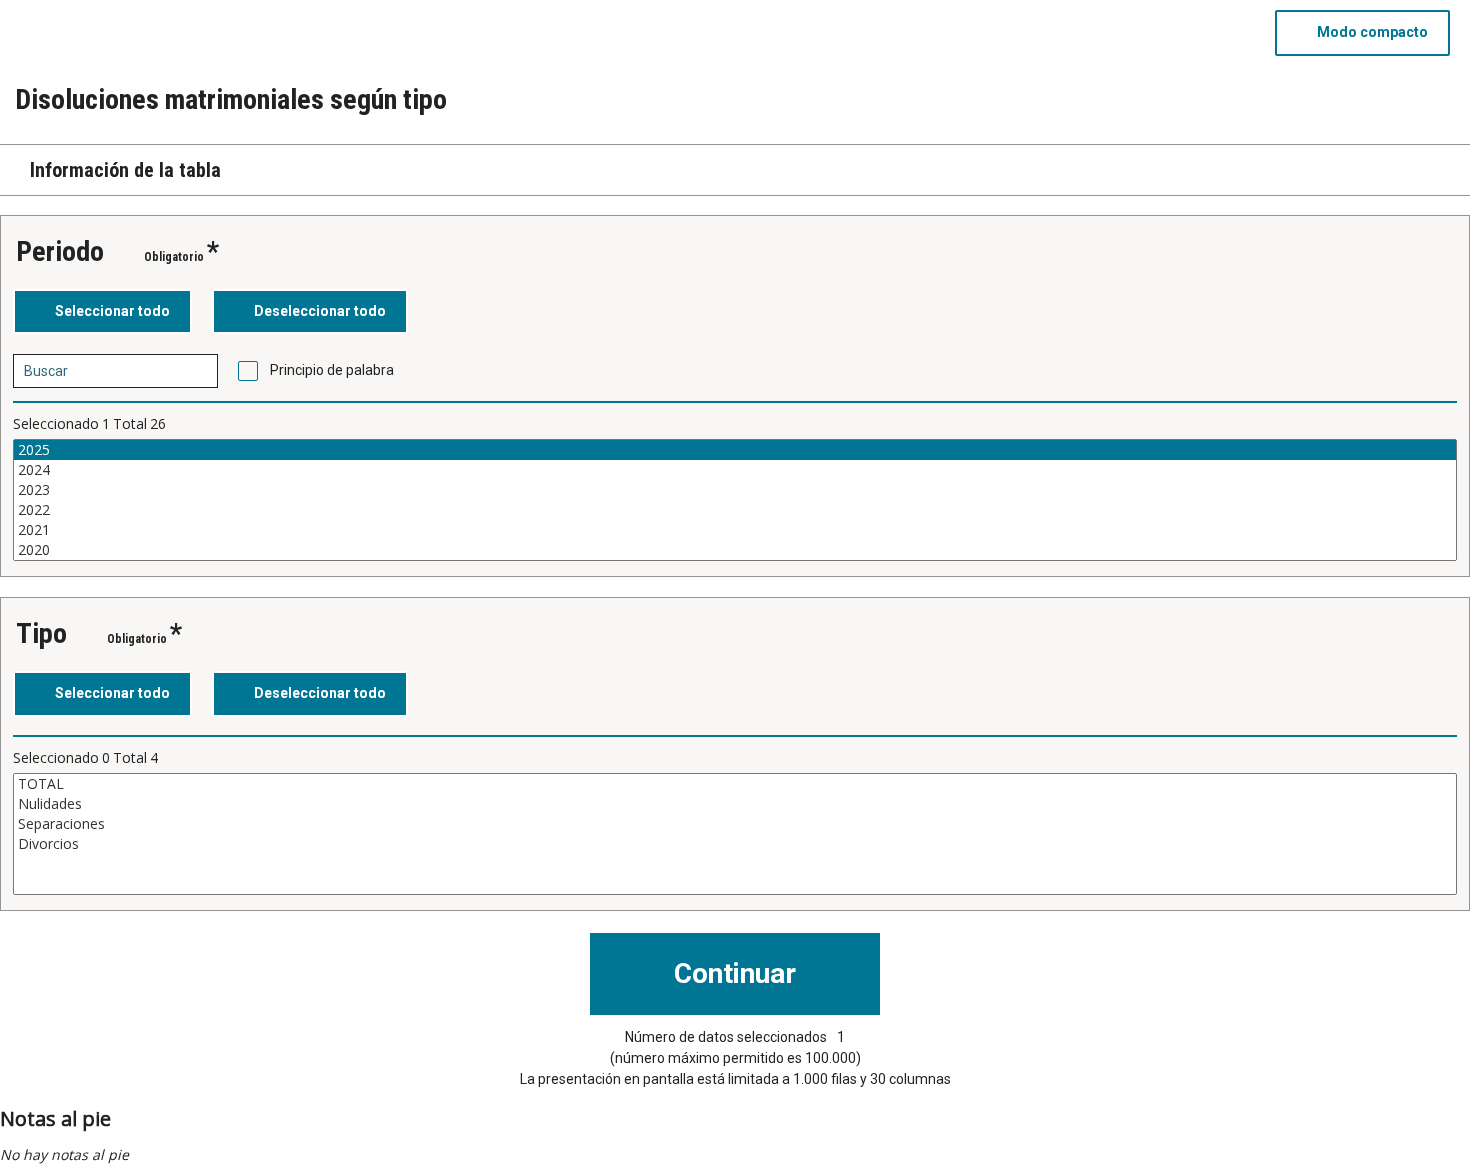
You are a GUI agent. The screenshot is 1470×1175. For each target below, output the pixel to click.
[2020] (735, 550)
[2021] (735, 530)
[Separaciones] (735, 824)
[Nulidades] (735, 804)
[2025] (735, 450)
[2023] (735, 490)
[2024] (735, 470)
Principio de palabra (332, 370)
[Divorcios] (735, 844)
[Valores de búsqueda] (196, 371)
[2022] (735, 510)
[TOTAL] (735, 784)
